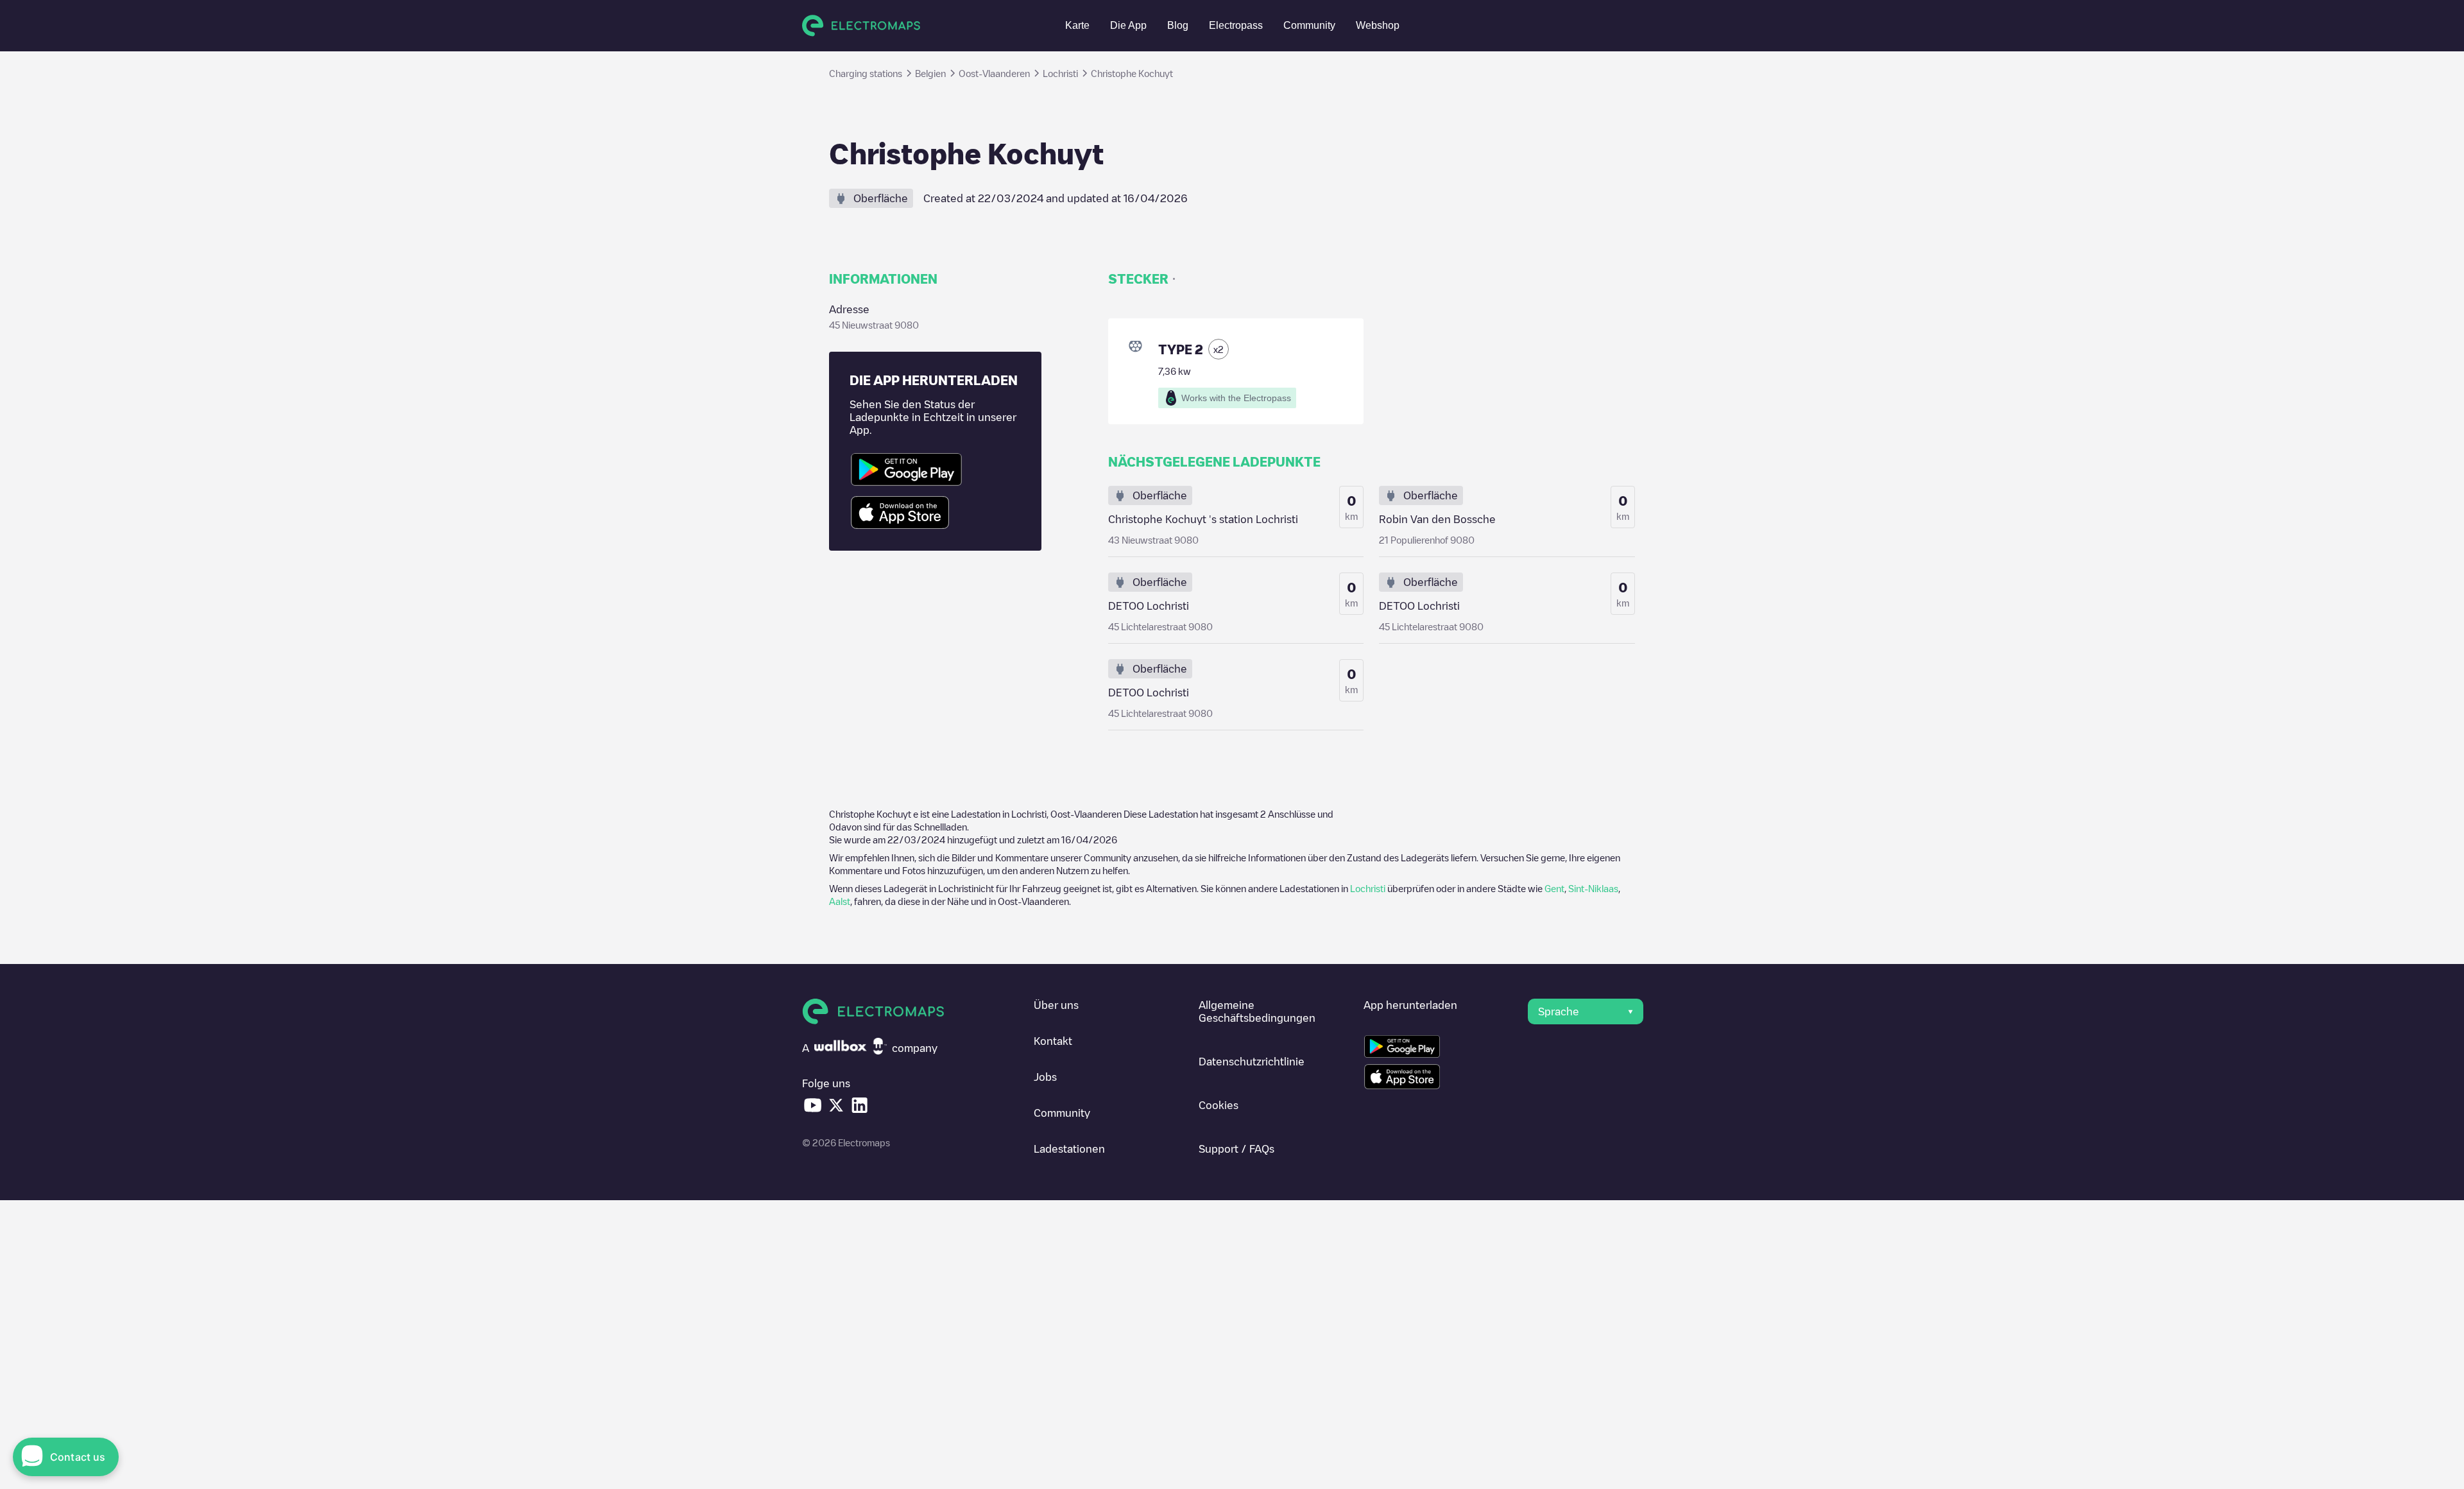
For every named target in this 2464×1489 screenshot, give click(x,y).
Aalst (840, 901)
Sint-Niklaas (1593, 888)
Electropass (1236, 25)
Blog (1178, 25)
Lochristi (1368, 888)
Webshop (1378, 25)
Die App (1128, 25)
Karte (1077, 25)
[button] (1586, 1011)
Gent (1554, 888)
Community (1309, 25)
